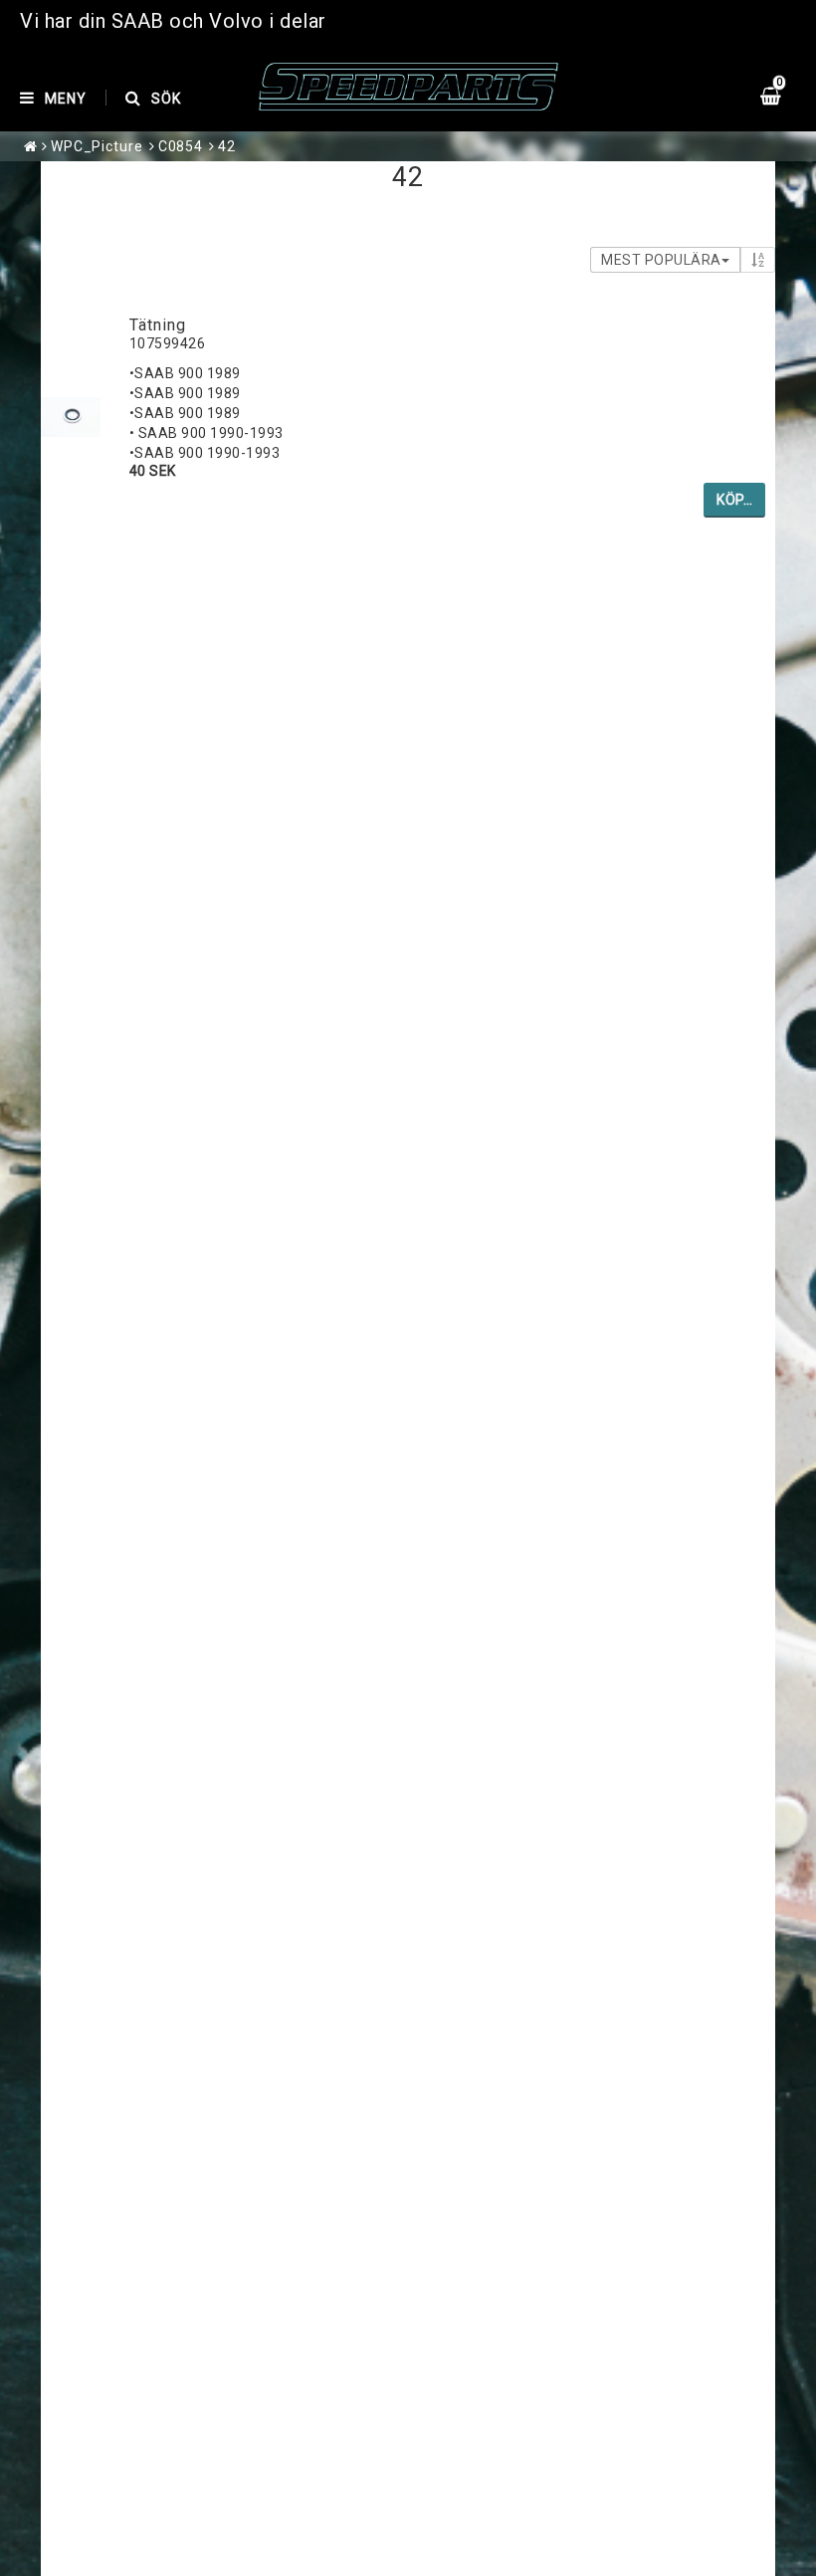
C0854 (181, 146)
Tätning (158, 325)
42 (227, 146)
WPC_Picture (97, 146)
